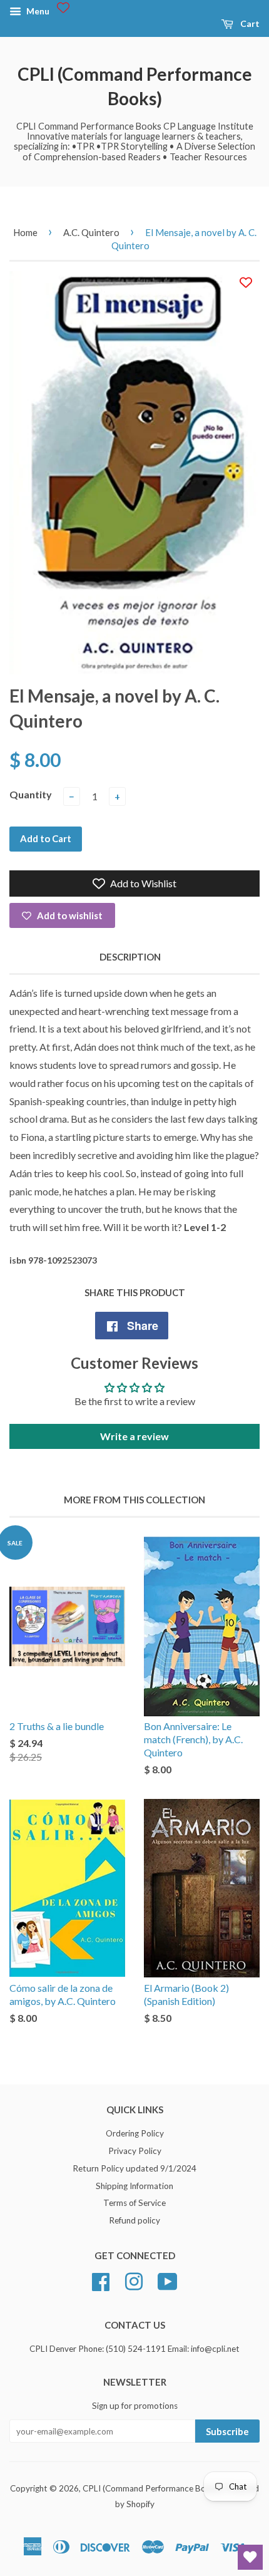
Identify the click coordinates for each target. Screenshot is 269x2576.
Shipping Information (134, 2186)
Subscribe (227, 2431)
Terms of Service (134, 2203)
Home (25, 232)
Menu (37, 11)
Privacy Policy (135, 2151)
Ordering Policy (135, 2133)
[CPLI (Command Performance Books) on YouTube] (168, 2280)
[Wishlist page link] (63, 8)
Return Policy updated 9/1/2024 (134, 2168)
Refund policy (134, 2220)
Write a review (134, 1436)
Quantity (31, 794)
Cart (249, 23)
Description (130, 957)
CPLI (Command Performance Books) (135, 86)
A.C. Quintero (91, 232)
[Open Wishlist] (250, 2557)
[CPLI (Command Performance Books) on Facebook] (101, 2280)
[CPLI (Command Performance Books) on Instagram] (134, 2280)
